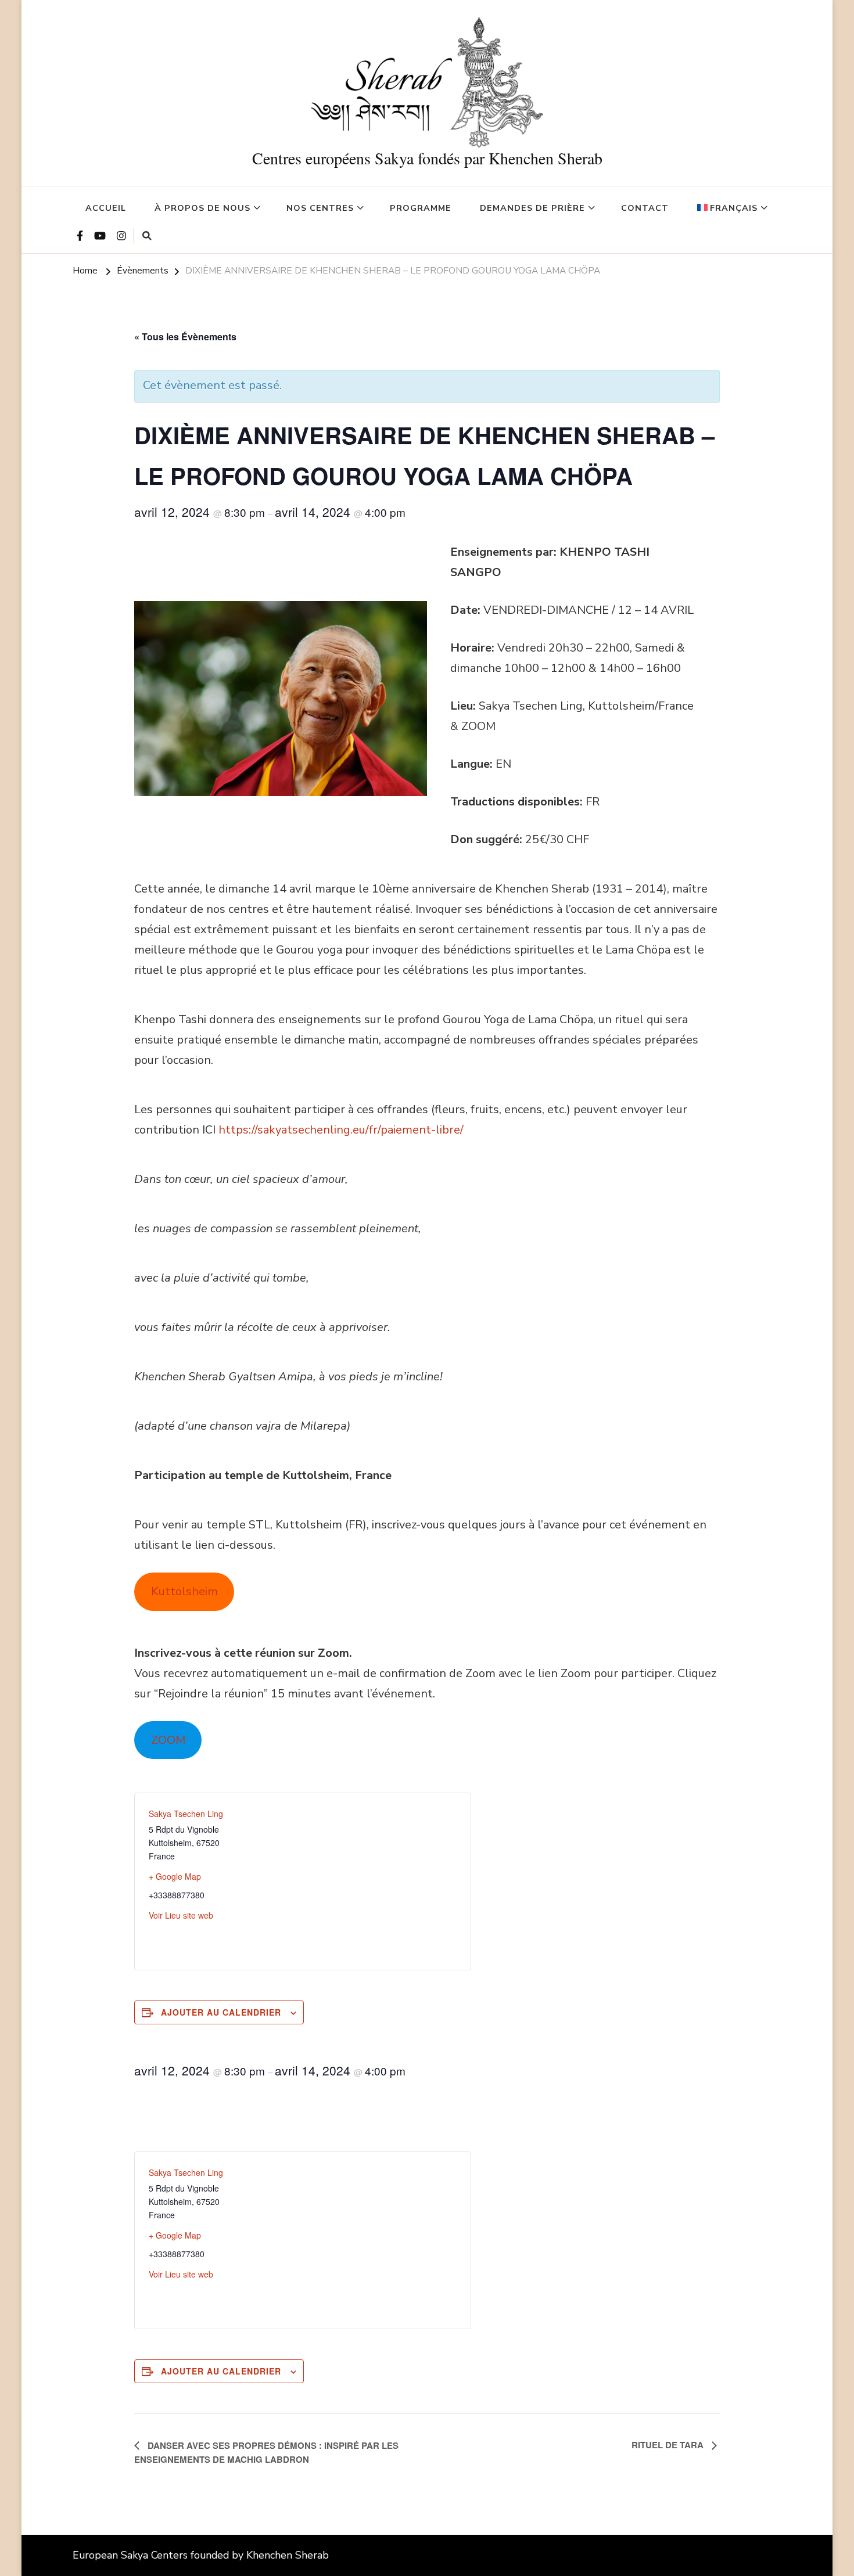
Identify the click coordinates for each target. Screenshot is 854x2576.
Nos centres (320, 208)
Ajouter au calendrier (221, 2012)
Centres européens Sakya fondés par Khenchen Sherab (427, 158)
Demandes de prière (532, 208)
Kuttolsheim (184, 1591)
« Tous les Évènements (185, 337)
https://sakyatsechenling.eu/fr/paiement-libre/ (341, 1130)
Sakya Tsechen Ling (186, 1814)
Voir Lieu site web (181, 1915)
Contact (645, 208)
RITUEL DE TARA (669, 2445)
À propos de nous (202, 208)
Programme (421, 208)
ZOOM (168, 1740)
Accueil (106, 208)
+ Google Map (175, 1876)
